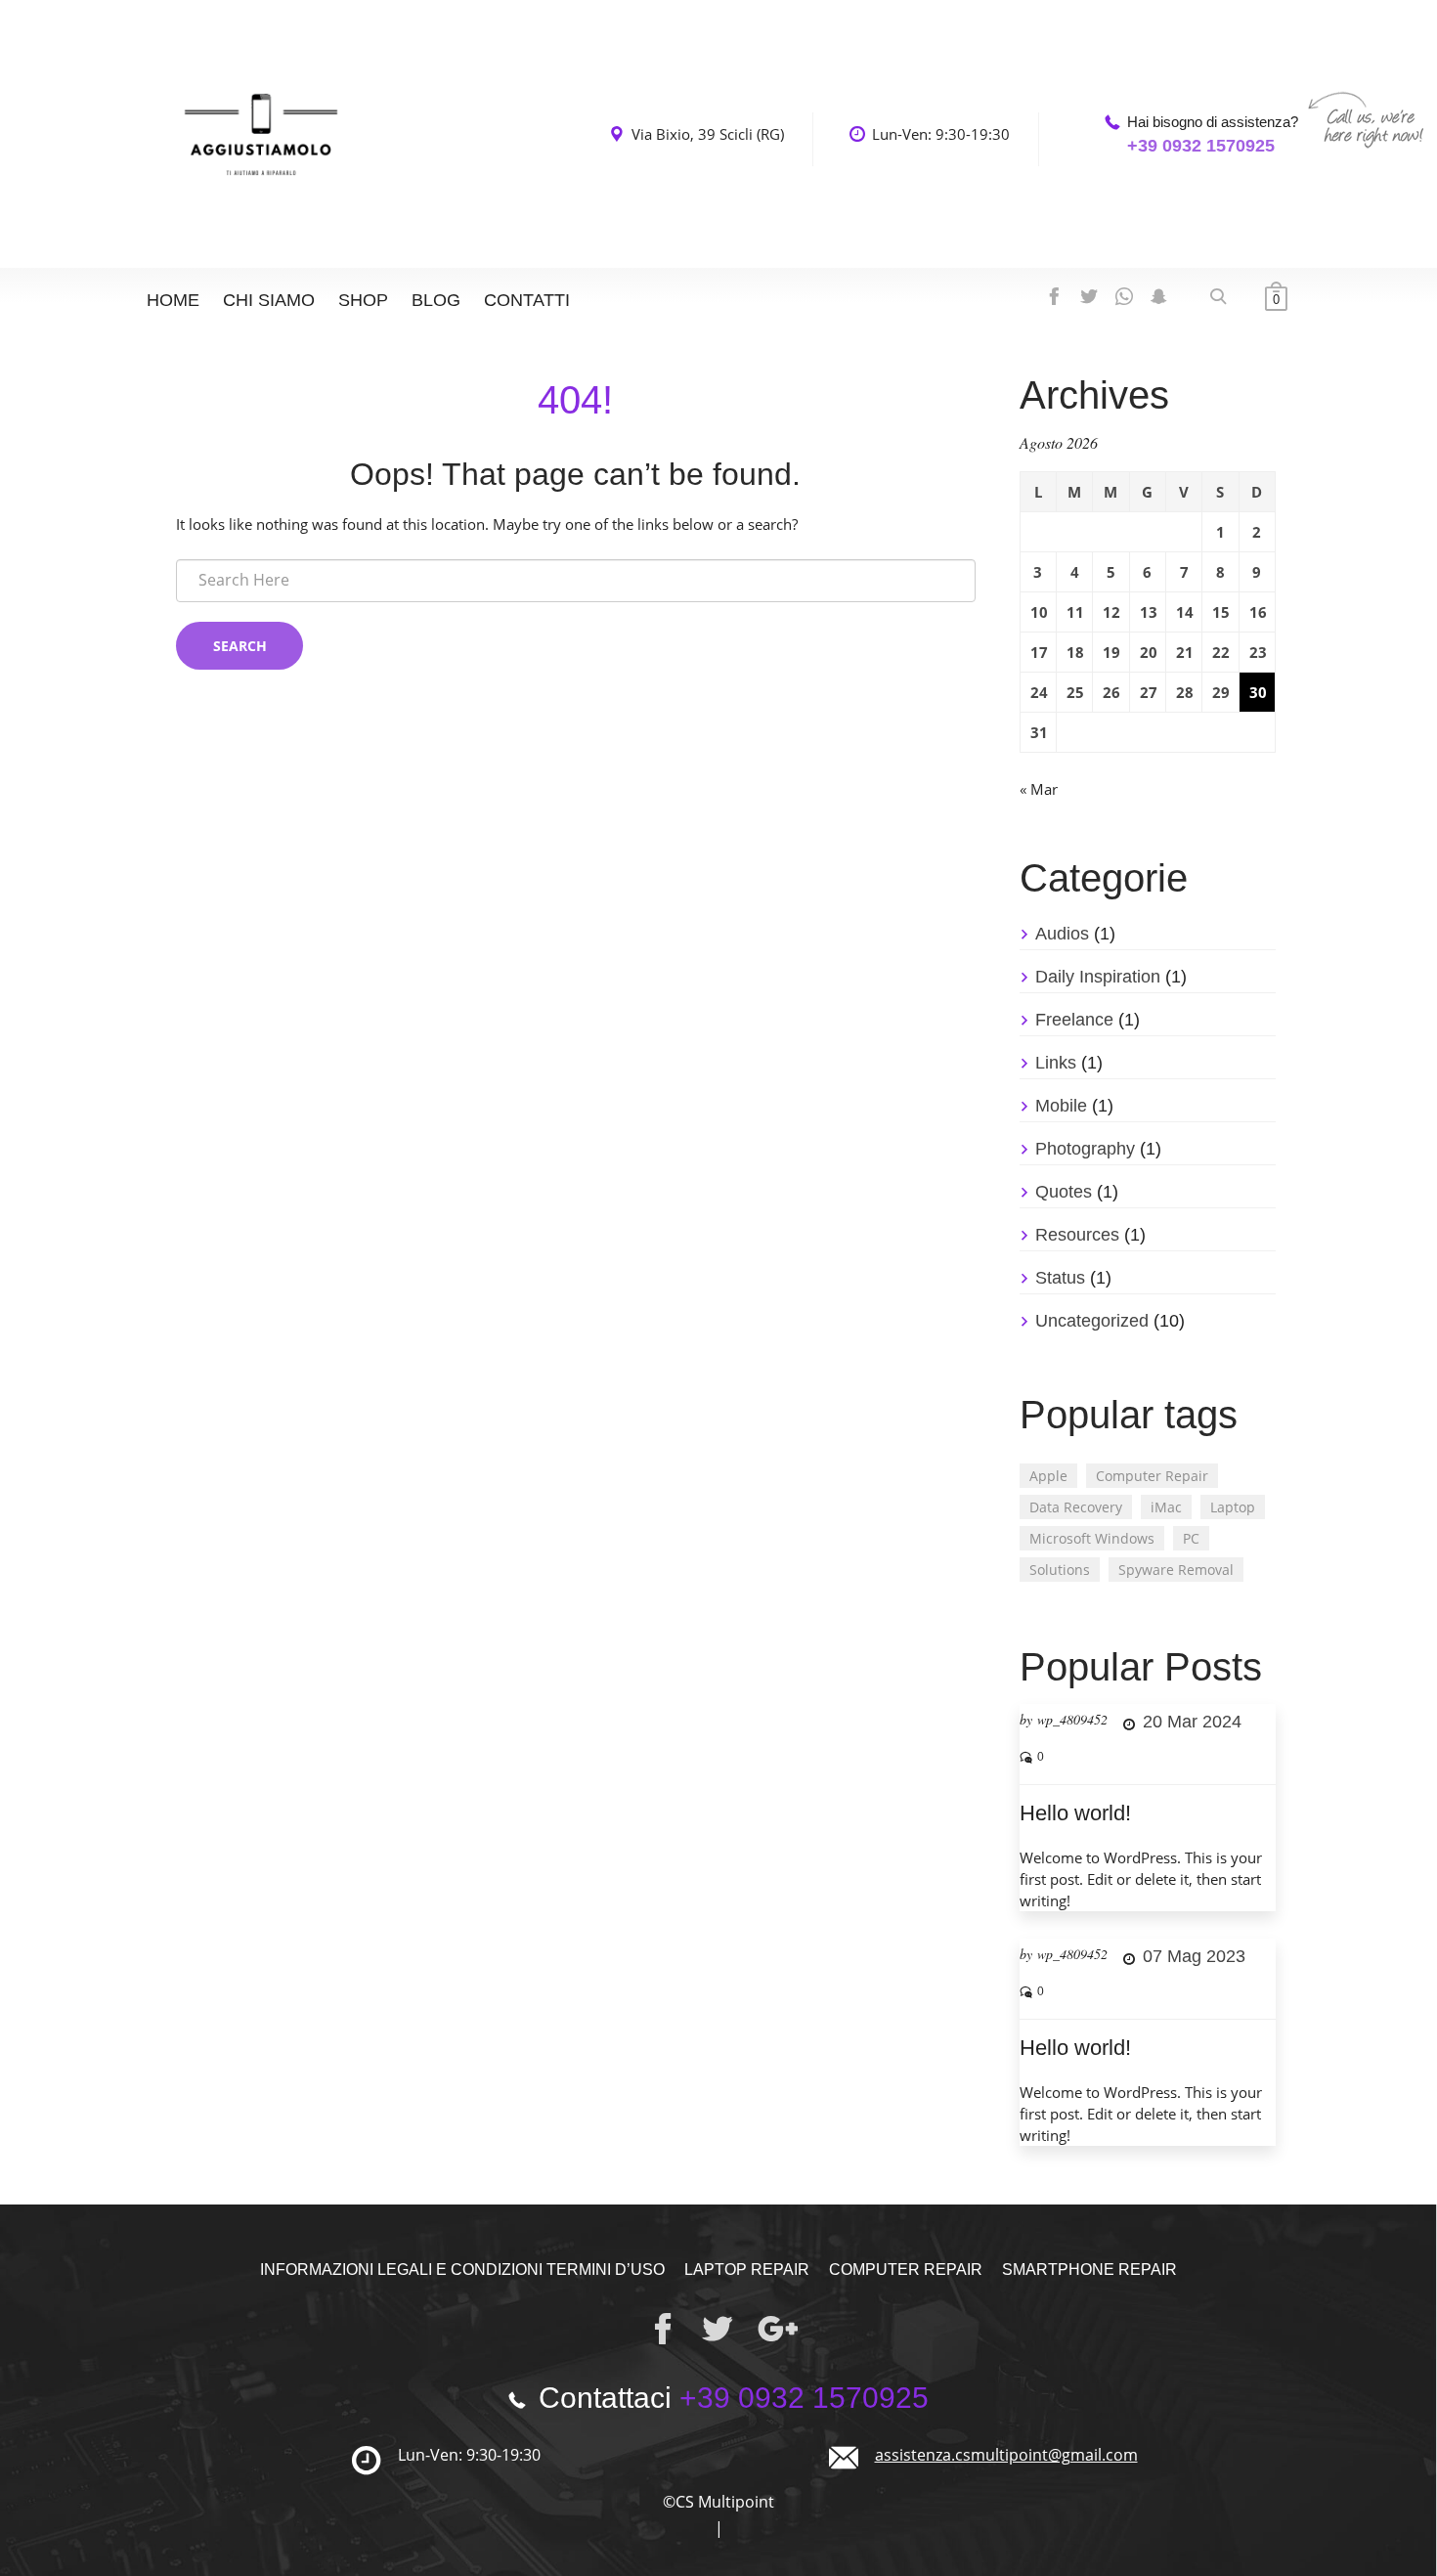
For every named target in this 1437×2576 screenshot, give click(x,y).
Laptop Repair (747, 2270)
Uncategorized (1092, 1321)
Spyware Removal (1176, 1570)
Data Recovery (1076, 1507)
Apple (1048, 1476)
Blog (436, 300)
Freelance (1074, 1020)
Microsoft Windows (1092, 1538)
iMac (1166, 1507)
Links (1056, 1063)
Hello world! (1075, 1813)
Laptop (1233, 1507)
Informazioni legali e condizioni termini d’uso (462, 2270)
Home (173, 300)
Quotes (1064, 1192)
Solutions (1060, 1570)
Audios (1062, 934)
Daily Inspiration (1098, 977)
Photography (1085, 1149)
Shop (363, 300)
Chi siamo (269, 300)
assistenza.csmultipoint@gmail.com (1006, 2455)
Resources (1077, 1235)
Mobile (1061, 1106)
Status (1060, 1278)
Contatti (527, 300)
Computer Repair (1152, 1476)
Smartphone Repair (1089, 2270)
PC (1191, 1538)
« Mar (1039, 789)
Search (240, 646)
